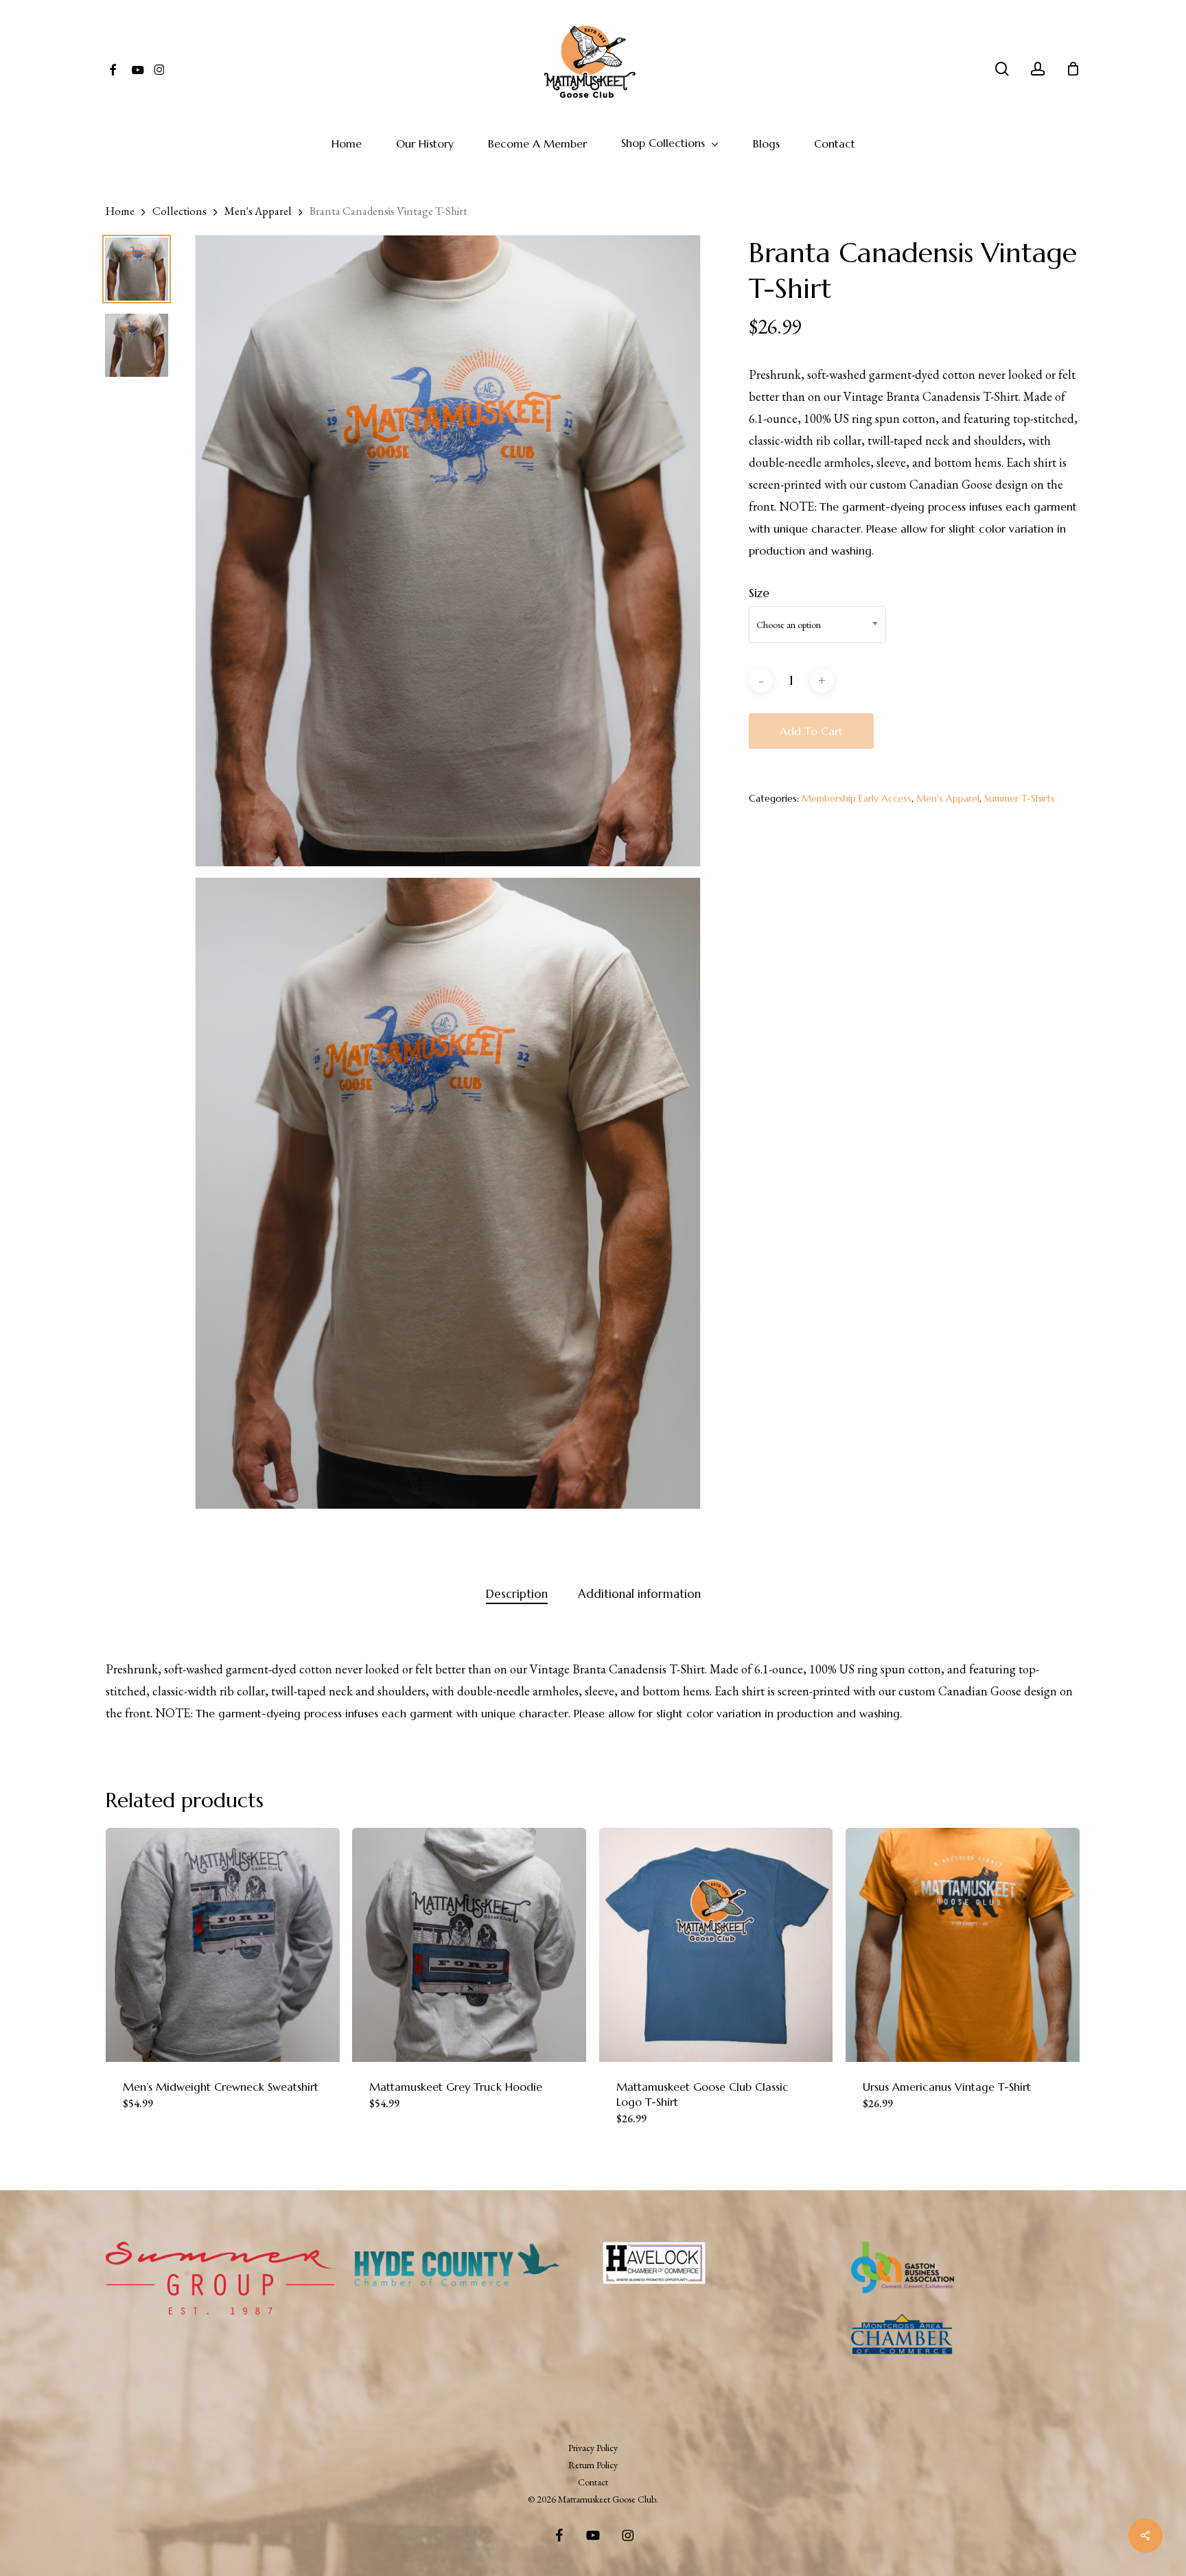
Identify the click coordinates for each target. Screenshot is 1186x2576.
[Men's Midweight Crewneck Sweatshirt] (223, 1945)
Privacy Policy (593, 2448)
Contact (593, 2482)
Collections (179, 211)
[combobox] (817, 625)
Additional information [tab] (639, 1594)
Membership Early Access (857, 798)
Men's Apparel (258, 211)
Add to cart (811, 731)
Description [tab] (517, 1594)
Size (759, 593)
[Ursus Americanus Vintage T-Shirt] (963, 1945)
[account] (1038, 69)
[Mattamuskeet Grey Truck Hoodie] (469, 1945)
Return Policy (593, 2465)
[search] (1002, 69)
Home (120, 211)
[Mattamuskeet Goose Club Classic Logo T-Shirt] (716, 1945)
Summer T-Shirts (1020, 798)
